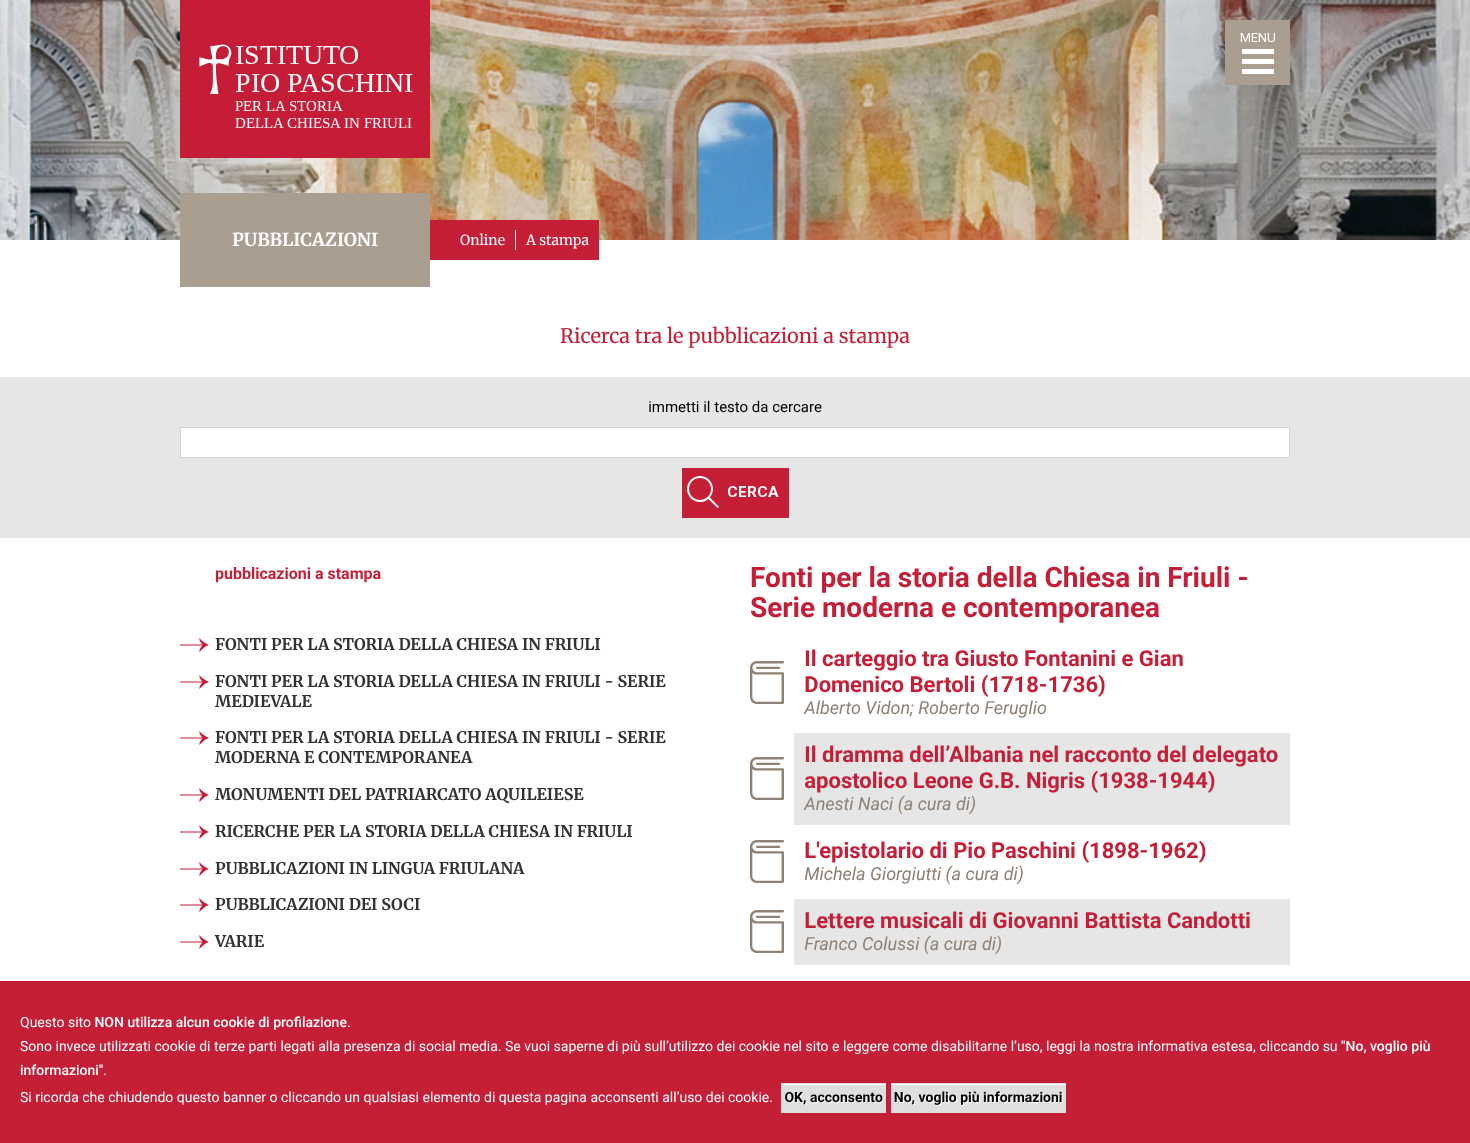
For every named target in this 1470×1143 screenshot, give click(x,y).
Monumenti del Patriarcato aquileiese (399, 795)
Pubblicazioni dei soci (317, 905)
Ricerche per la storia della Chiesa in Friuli (424, 832)
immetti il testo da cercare (735, 407)
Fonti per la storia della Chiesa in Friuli (408, 645)
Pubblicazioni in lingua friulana (369, 869)
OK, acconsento (833, 1098)
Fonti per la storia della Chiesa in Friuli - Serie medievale (440, 692)
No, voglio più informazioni (978, 1098)
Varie (239, 942)
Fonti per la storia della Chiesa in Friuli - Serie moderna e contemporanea (440, 748)
